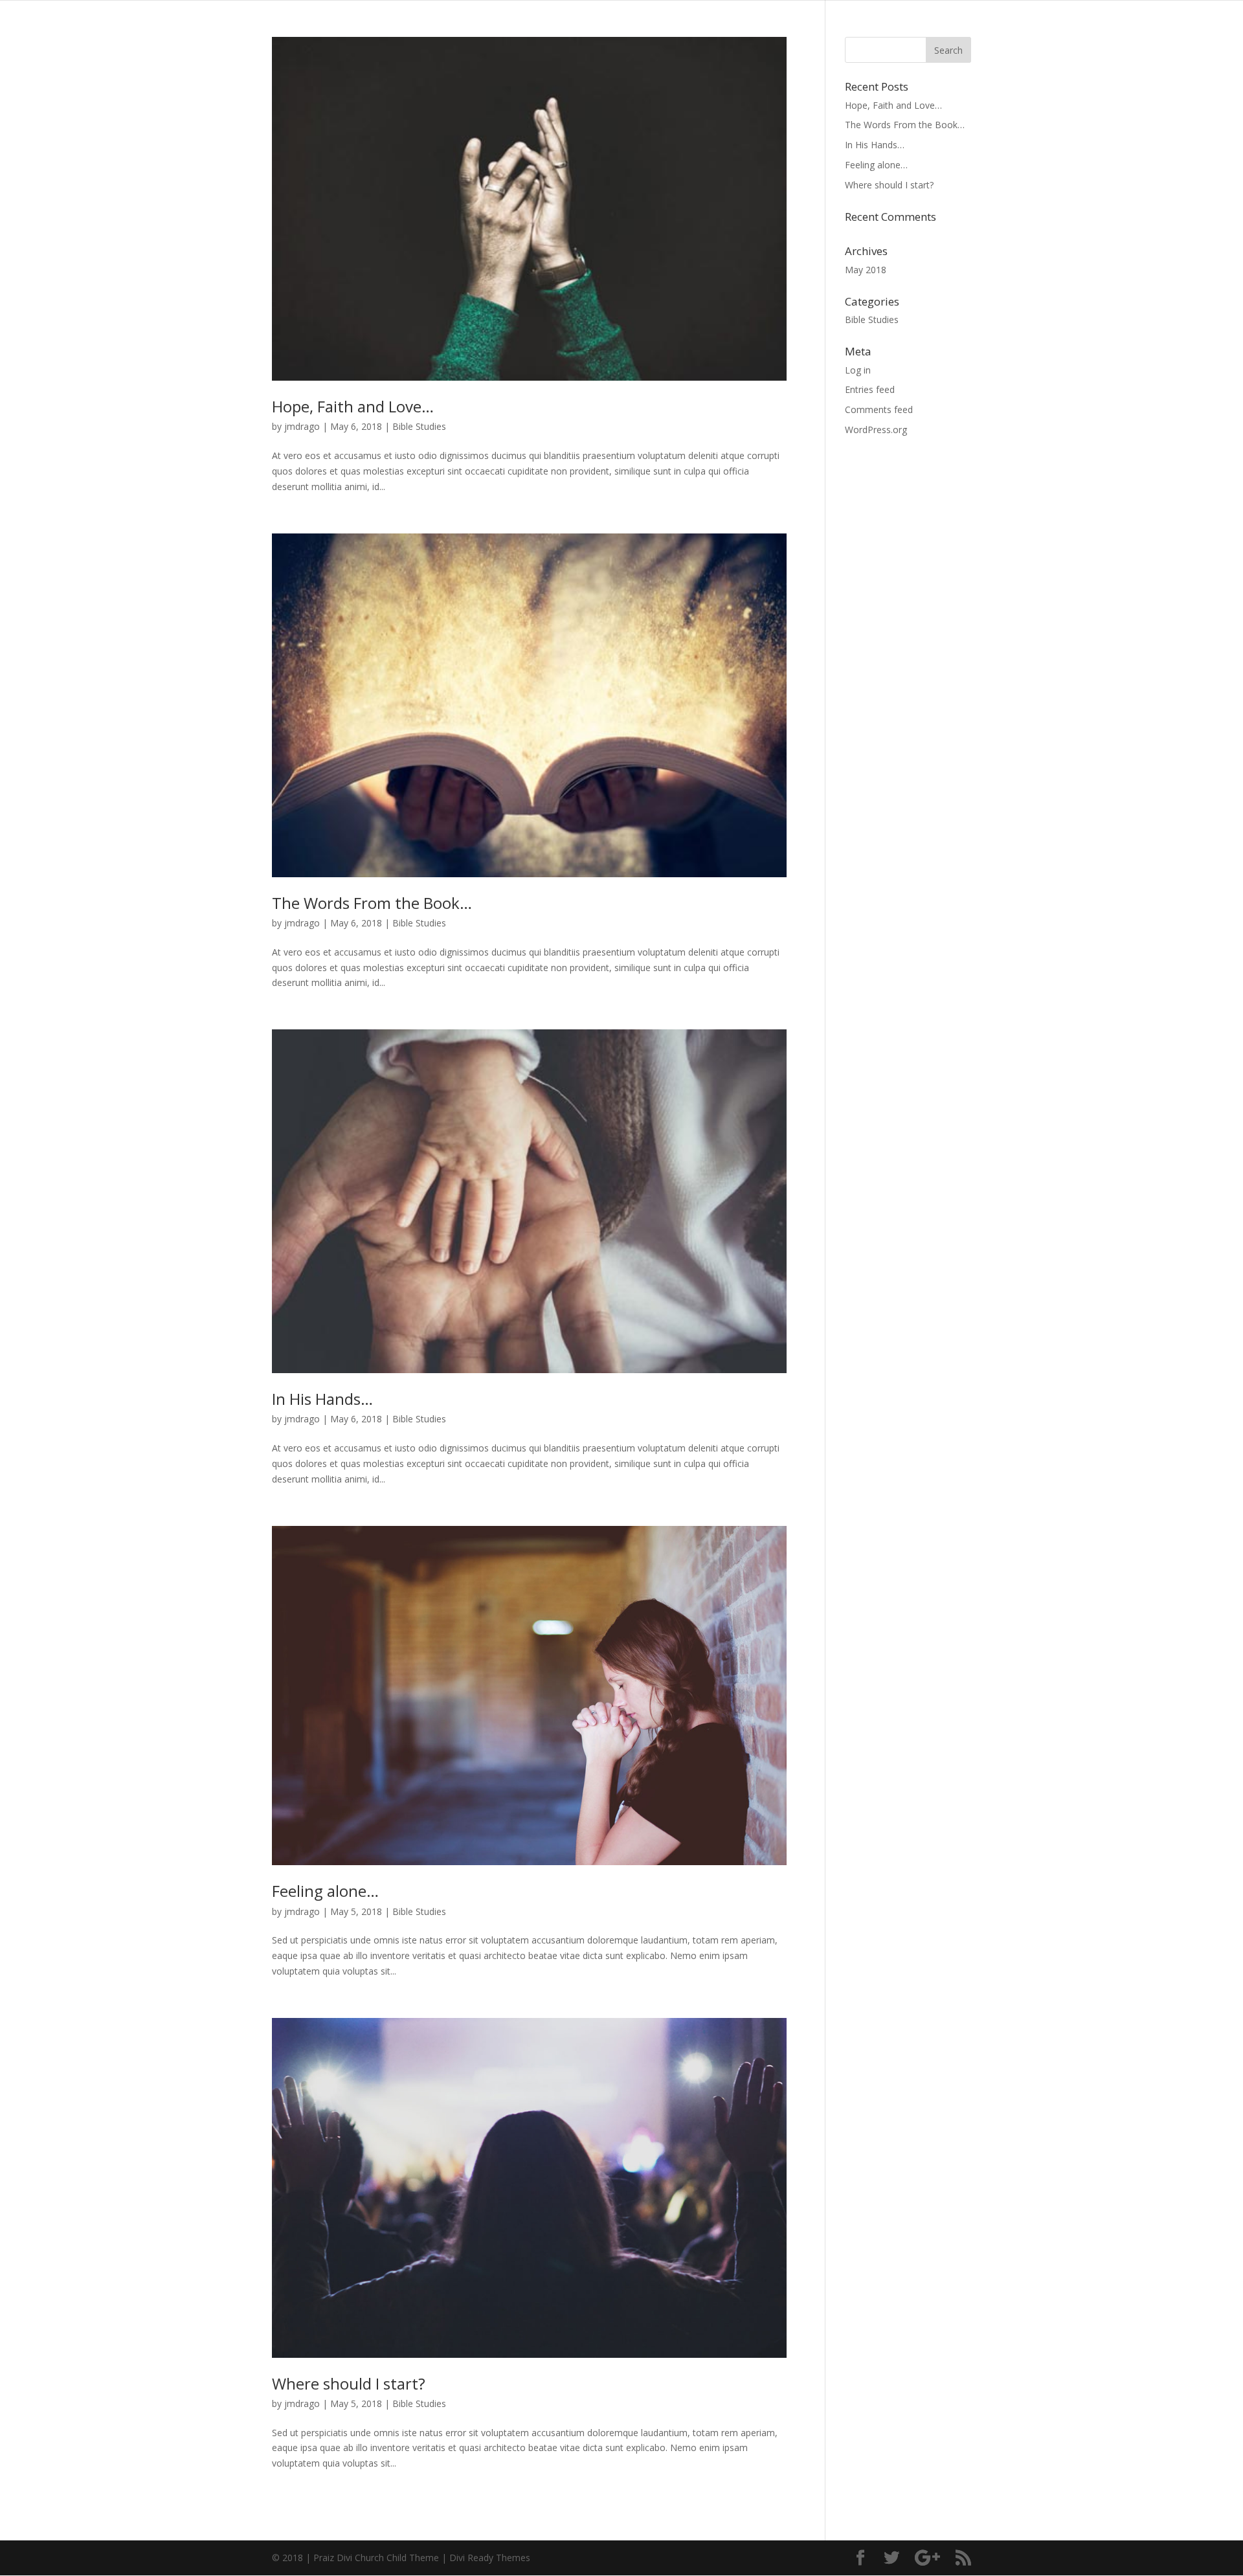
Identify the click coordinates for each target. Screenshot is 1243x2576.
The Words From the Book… (372, 903)
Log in (858, 370)
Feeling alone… (325, 1891)
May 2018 (866, 270)
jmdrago (302, 426)
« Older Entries (302, 2517)
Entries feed (870, 389)
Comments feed (879, 409)
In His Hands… (322, 1399)
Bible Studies (419, 426)
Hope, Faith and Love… (353, 406)
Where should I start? (349, 2383)
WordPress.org (876, 430)
